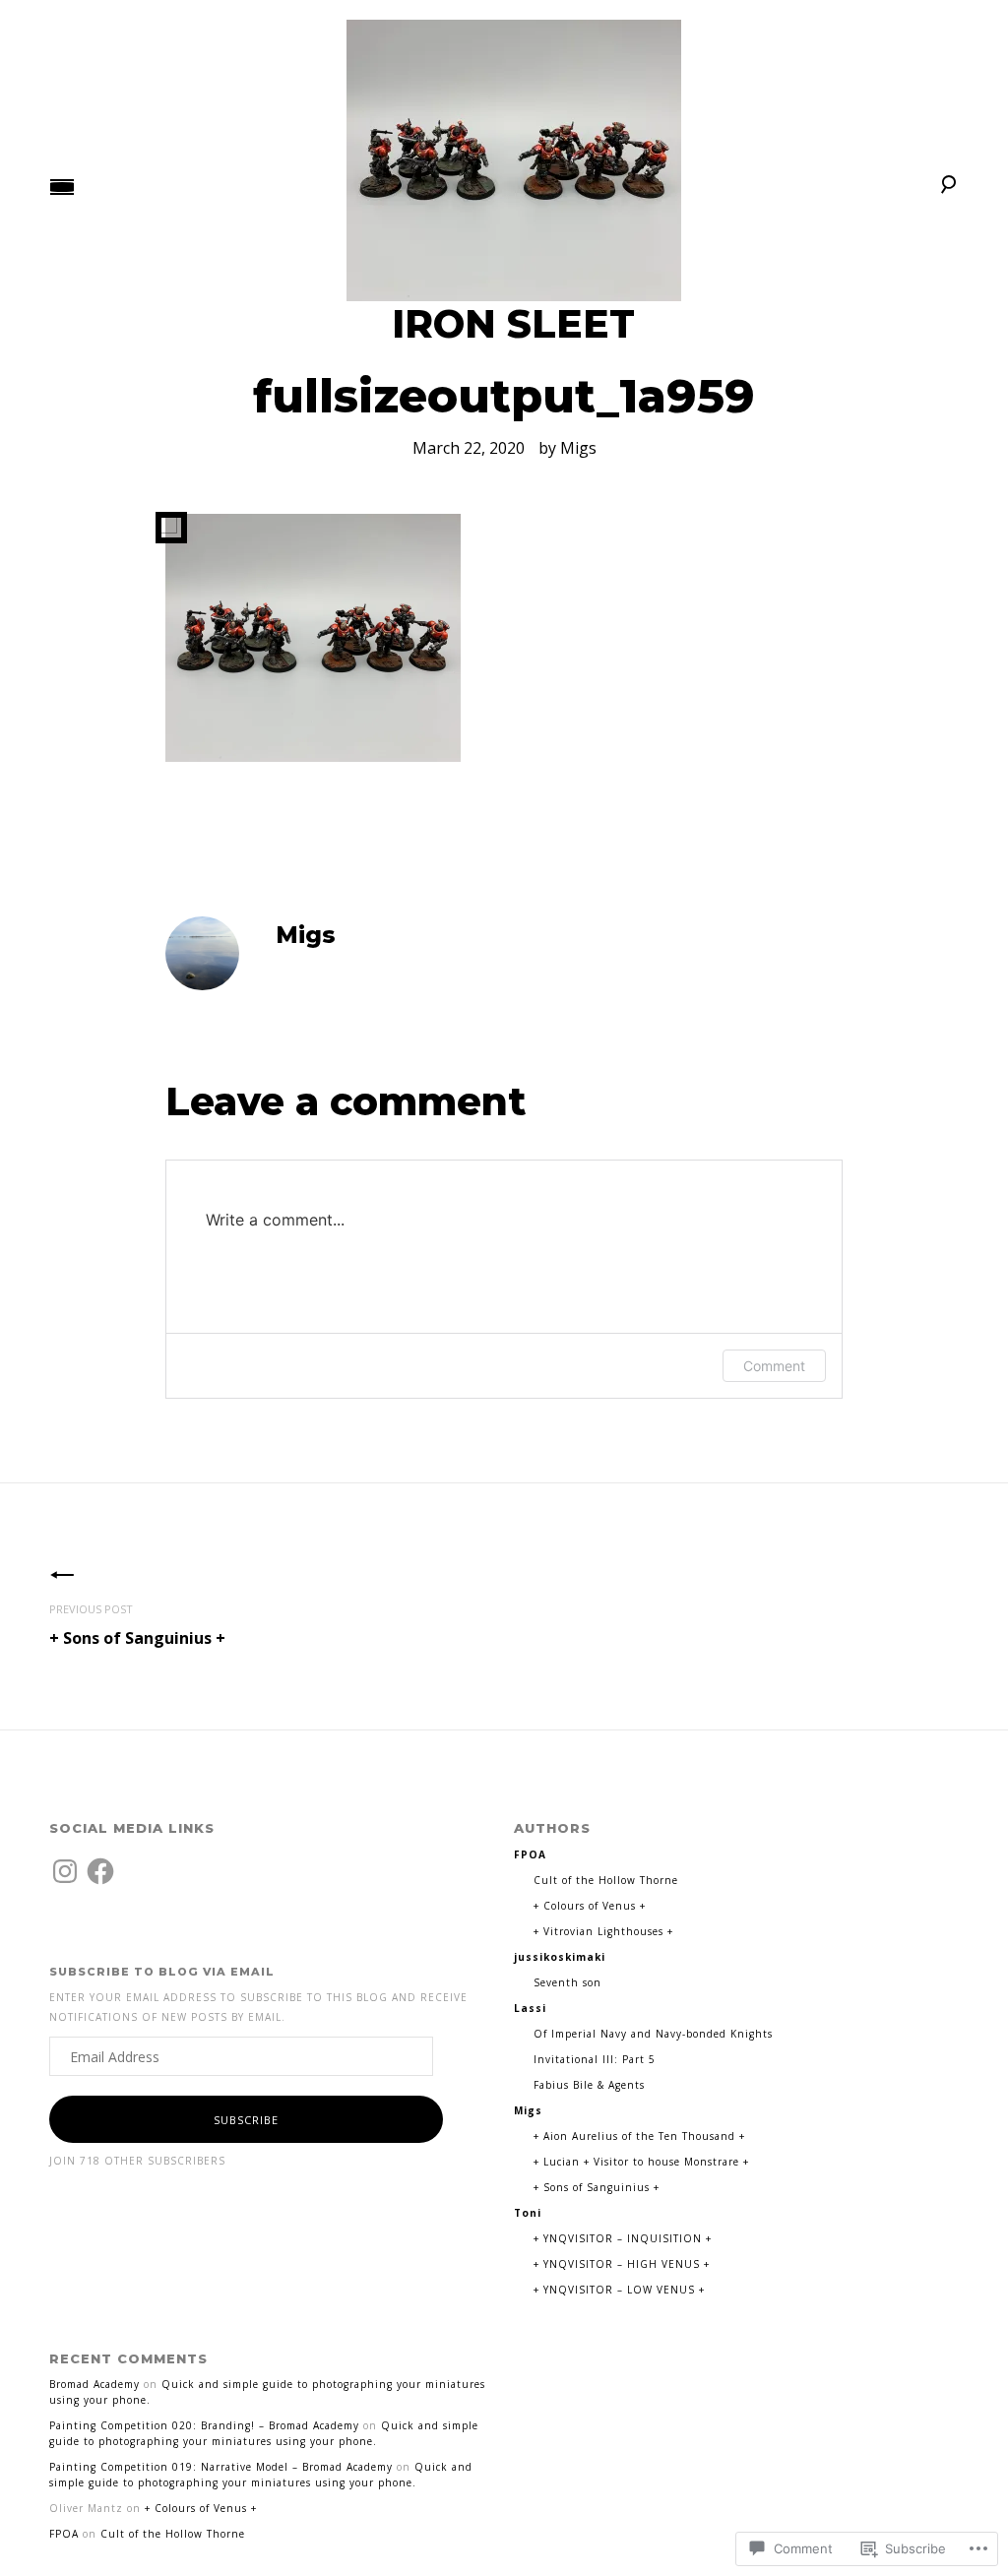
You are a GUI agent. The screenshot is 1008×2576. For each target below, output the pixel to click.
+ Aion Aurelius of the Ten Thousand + (639, 2136)
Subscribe (246, 2120)
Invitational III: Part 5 (595, 2059)
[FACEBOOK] (100, 1871)
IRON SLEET (513, 324)
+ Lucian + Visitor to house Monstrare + (641, 2162)
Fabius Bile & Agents (589, 2085)
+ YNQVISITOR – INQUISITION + (623, 2238)
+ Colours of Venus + (590, 1906)
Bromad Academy (94, 2384)
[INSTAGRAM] (65, 1871)
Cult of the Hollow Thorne (606, 1880)
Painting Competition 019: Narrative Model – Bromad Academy (221, 2467)
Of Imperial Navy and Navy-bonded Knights (653, 2034)
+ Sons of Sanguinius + (137, 1625)
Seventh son (567, 1982)
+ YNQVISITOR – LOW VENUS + (619, 2290)
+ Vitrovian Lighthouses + (603, 1931)
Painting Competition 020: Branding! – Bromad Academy (204, 2425)
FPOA (64, 2534)
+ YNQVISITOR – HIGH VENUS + (622, 2264)
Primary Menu (62, 187)
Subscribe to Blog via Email (162, 1972)
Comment (774, 1366)
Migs (578, 448)
